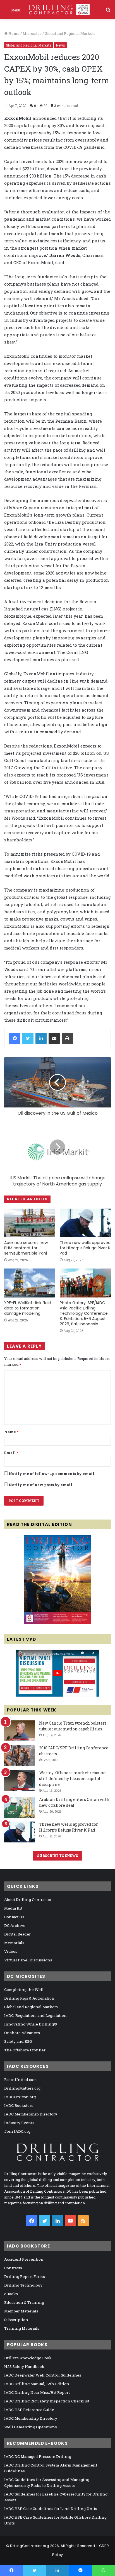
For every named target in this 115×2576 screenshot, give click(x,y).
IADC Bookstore (19, 2105)
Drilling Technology (23, 2285)
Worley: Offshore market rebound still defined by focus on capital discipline (72, 1778)
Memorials (14, 1943)
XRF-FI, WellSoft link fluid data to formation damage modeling (27, 1308)
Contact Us (14, 1917)
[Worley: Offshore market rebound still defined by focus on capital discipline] (20, 1780)
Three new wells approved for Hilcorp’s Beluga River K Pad (85, 1248)
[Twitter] (28, 1038)
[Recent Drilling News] (57, 1623)
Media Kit (13, 1908)
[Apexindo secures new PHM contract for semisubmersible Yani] (30, 1223)
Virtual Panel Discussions (28, 1960)
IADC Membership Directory (31, 2114)
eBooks (11, 2294)
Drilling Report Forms (25, 2276)
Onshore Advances (22, 2033)
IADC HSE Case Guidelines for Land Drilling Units (51, 2509)
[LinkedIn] (41, 1038)
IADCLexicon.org (20, 2097)
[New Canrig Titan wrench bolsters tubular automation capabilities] (20, 1731)
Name (11, 1432)
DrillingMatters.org (22, 2088)
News (60, 45)
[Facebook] (15, 1038)
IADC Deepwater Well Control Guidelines (43, 2375)
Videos (11, 1951)
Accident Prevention (24, 2259)
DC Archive (15, 1925)
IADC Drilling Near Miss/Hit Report (37, 2392)
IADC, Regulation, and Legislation (35, 2015)
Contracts (13, 2268)
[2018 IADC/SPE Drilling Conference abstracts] (20, 1756)
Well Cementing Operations (31, 2427)
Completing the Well (24, 1990)
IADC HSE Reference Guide (29, 2410)
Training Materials (22, 2328)
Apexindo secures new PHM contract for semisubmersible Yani (26, 1248)
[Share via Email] (54, 1038)
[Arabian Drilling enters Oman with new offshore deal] (20, 1807)
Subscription (16, 2320)
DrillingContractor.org (30, 2546)
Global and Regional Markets (70, 33)
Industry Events (19, 2123)
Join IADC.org (17, 2131)
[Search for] (108, 12)
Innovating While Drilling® (31, 2024)
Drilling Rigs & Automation (29, 1998)
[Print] (67, 1038)
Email (11, 1453)
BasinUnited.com (21, 2080)
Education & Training (24, 2302)
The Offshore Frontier (25, 2050)
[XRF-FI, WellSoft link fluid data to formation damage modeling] (30, 1283)
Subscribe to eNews (58, 1856)
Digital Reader (17, 1934)
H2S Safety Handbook (24, 2366)
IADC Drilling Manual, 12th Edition (37, 2384)
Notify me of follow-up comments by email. (52, 1474)
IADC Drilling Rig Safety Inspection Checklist (47, 2401)
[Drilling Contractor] (57, 10)
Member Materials (21, 2311)
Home (14, 33)
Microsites (32, 33)
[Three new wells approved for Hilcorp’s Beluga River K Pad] (85, 1223)
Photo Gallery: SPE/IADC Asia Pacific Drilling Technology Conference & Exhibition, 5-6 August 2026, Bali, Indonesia (84, 1313)
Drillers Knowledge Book (28, 2358)
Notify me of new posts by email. (41, 1485)
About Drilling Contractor (28, 1900)
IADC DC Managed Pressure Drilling (38, 2456)
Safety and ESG (18, 2041)
